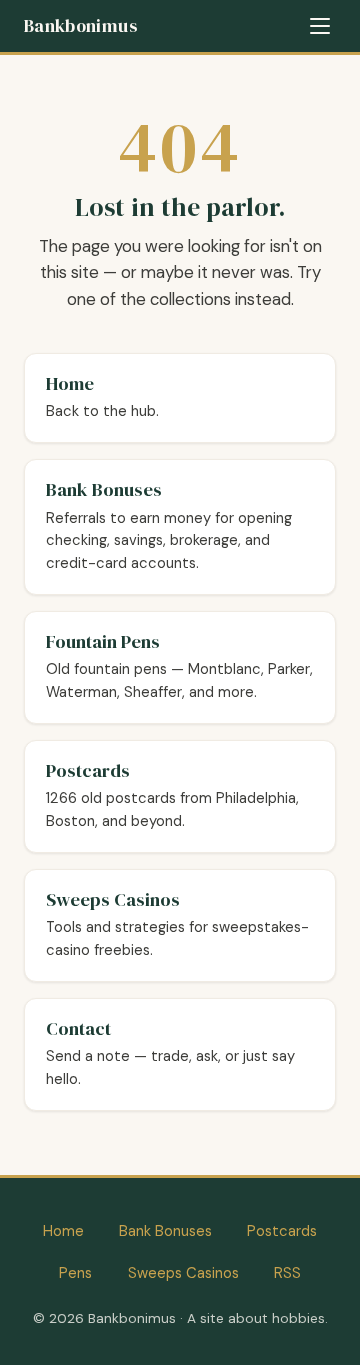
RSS (287, 1273)
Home (63, 1231)
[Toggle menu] (320, 26)
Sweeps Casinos (183, 1273)
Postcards (282, 1231)
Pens (75, 1273)
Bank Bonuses (165, 1231)
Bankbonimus (80, 26)
